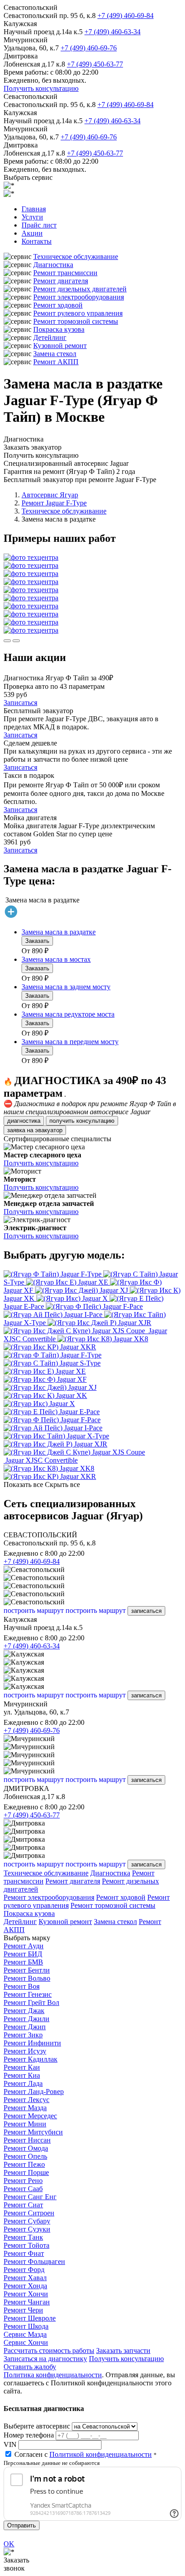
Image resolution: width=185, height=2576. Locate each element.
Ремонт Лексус (26, 2100)
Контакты (37, 241)
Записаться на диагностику (45, 2359)
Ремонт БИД (23, 1954)
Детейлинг (50, 337)
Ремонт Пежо (24, 2164)
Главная (34, 209)
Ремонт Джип (25, 2027)
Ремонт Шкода (26, 2326)
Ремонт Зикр (23, 2035)
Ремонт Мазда (25, 2108)
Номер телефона (29, 2435)
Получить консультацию (41, 88)
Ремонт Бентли (27, 1970)
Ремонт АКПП (56, 362)
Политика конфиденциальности (53, 2375)
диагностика (24, 1121)
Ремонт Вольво (27, 1978)
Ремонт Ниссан (27, 2140)
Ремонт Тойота (26, 2245)
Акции (32, 233)
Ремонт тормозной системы (76, 321)
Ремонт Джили (26, 2019)
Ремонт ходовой (58, 305)
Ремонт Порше (26, 2172)
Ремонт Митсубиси (33, 2132)
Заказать (37, 941)
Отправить (22, 2525)
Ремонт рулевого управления (78, 313)
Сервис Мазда (25, 2334)
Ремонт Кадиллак (31, 2059)
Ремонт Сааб (23, 2189)
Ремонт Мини (25, 2124)
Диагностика (53, 265)
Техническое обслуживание (76, 257)
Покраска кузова (59, 329)
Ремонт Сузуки (27, 2229)
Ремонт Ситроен (29, 2213)
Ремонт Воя (22, 1986)
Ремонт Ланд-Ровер (34, 2092)
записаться (146, 1611)
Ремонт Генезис (28, 1994)
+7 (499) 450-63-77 (95, 64)
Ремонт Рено (23, 2181)
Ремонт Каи (22, 2067)
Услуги (32, 217)
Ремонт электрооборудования (79, 297)
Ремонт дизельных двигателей (80, 289)
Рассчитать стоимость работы (49, 2351)
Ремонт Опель (25, 2156)
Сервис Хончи (26, 2342)
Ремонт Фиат (24, 2253)
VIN (10, 2444)
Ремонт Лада (23, 2083)
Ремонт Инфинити (32, 2043)
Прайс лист (39, 225)
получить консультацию (82, 1121)
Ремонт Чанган (27, 2302)
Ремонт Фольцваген (34, 2261)
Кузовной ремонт (60, 346)
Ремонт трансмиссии (65, 273)
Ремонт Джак (24, 2011)
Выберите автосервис (37, 2426)
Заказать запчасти (123, 2351)
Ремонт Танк (23, 2237)
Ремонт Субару (27, 2221)
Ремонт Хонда (25, 2286)
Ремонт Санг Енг (30, 2197)
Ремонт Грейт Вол (31, 2002)
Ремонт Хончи (26, 2294)
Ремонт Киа (22, 2075)
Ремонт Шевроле (30, 2318)
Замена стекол (55, 354)
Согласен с (83, 2454)
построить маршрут (34, 1610)
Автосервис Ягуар (50, 495)
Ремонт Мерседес (30, 2116)
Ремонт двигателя (61, 281)
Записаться (20, 703)
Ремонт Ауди (24, 1946)
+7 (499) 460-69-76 (89, 48)
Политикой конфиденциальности (101, 2454)
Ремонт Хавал (25, 2278)
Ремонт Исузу (25, 2051)
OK (9, 2544)
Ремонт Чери (23, 2310)
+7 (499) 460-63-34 (112, 32)
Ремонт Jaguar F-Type (54, 503)
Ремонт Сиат (23, 2205)
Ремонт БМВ (23, 1962)
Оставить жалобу (30, 2367)
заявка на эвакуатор (35, 1130)
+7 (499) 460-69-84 (126, 16)
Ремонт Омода (26, 2148)
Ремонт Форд (24, 2270)
